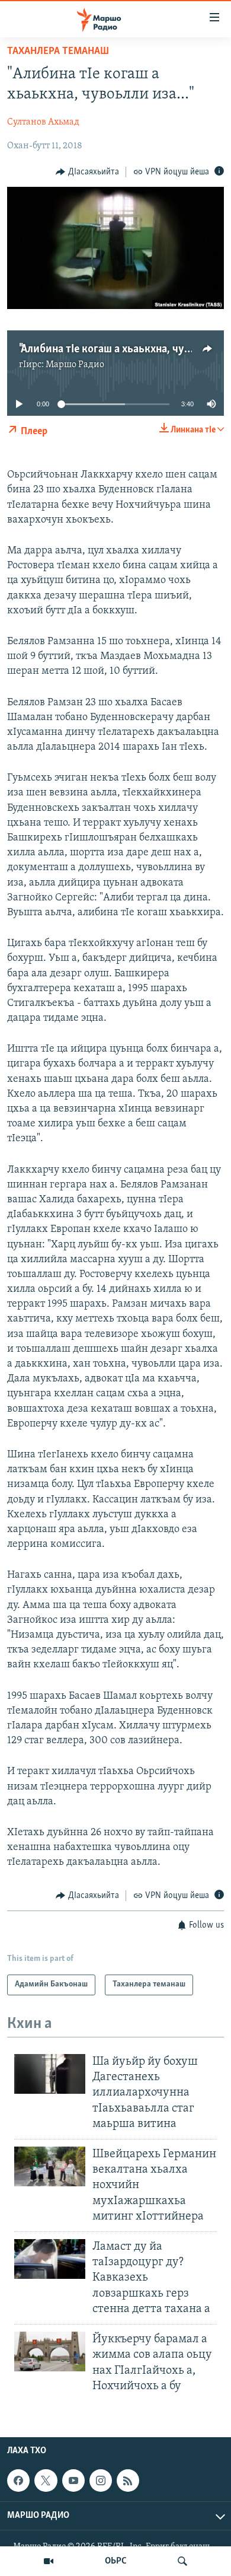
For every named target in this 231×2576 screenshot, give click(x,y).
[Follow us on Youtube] (73, 2481)
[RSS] (128, 2481)
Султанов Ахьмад (43, 122)
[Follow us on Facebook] (18, 2481)
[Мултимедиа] (49, 2561)
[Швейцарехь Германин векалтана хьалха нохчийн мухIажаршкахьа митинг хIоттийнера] (50, 2166)
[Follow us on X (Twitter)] (46, 2481)
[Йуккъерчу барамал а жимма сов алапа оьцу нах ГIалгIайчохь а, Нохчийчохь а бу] (50, 2351)
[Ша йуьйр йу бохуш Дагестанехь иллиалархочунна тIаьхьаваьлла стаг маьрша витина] (50, 2074)
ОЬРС (116, 2561)
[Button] (87, 172)
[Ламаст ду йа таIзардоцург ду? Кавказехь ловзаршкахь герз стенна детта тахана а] (50, 2259)
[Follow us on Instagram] (101, 2481)
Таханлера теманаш (58, 52)
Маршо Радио (75, 365)
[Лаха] (182, 2561)
